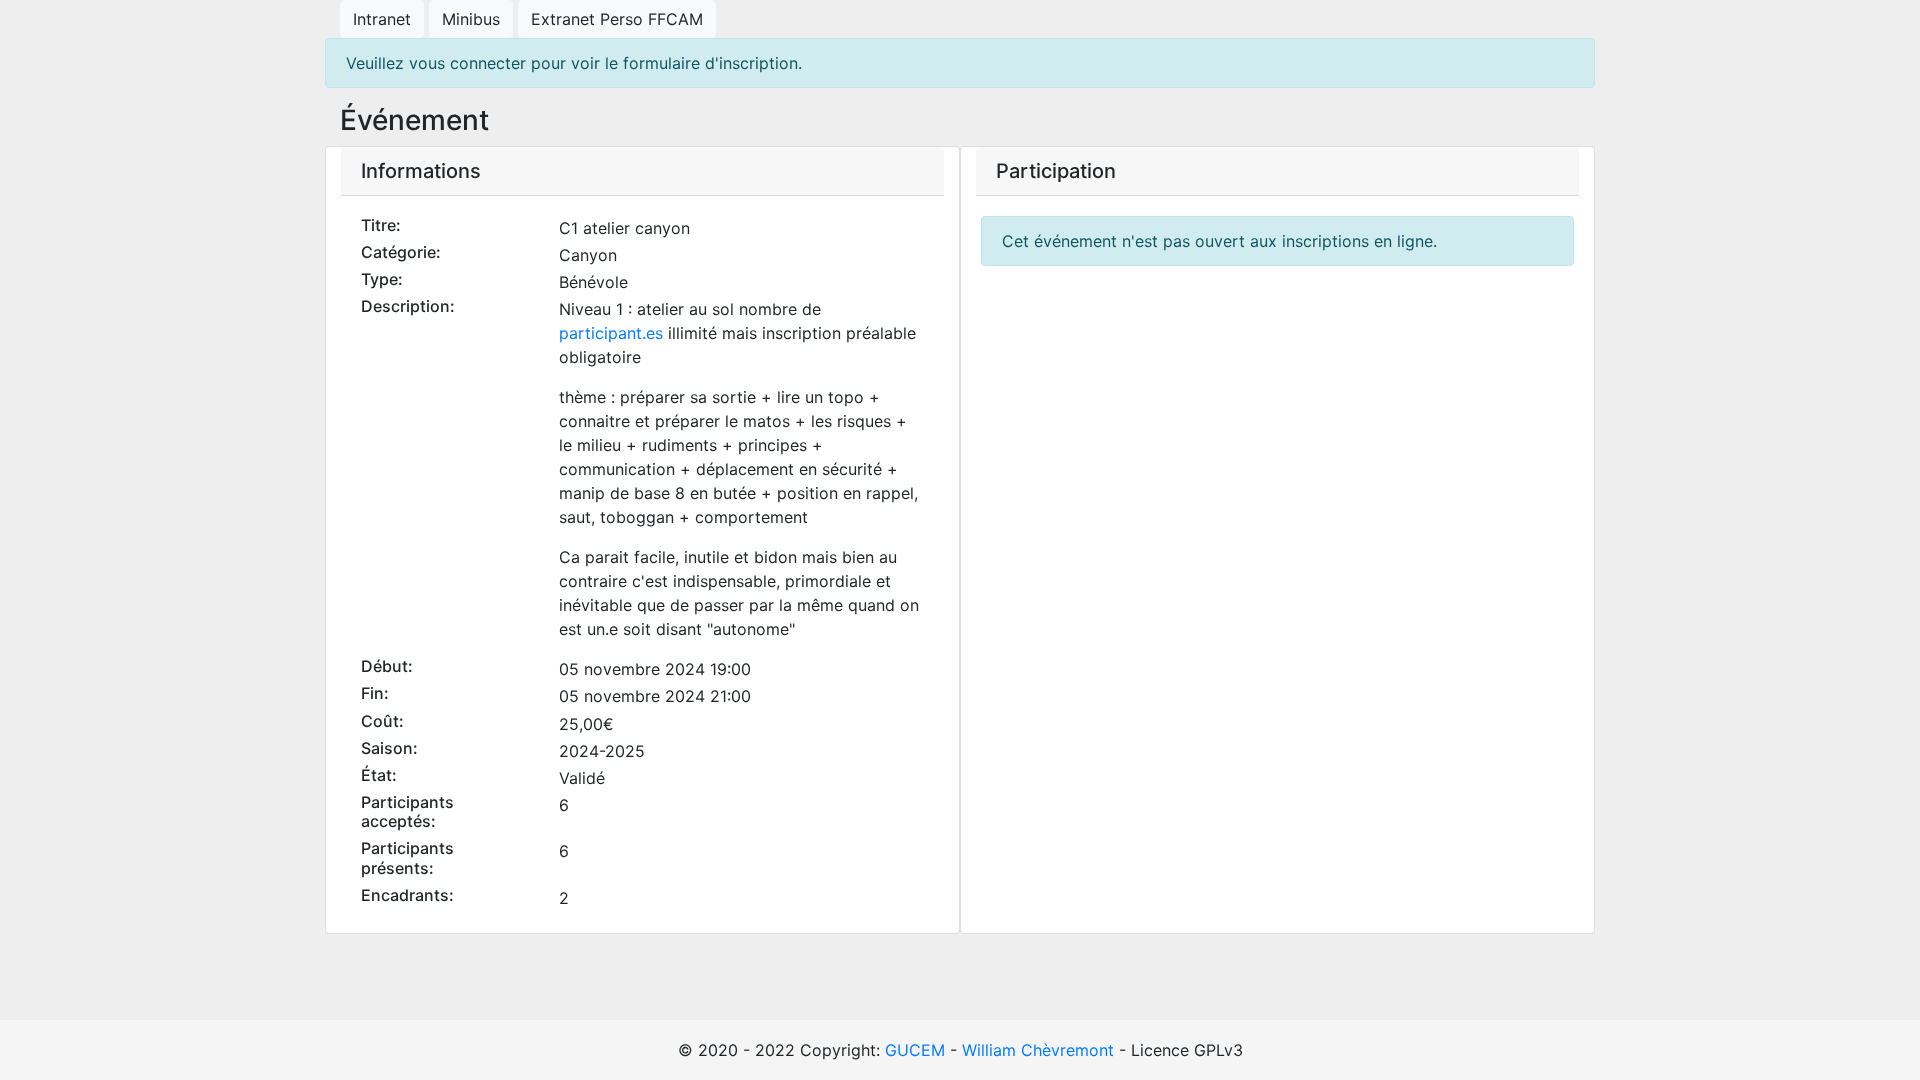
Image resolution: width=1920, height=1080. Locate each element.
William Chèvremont (1038, 1050)
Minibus (471, 19)
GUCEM (915, 1050)
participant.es (611, 333)
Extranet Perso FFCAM (617, 19)
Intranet (382, 19)
